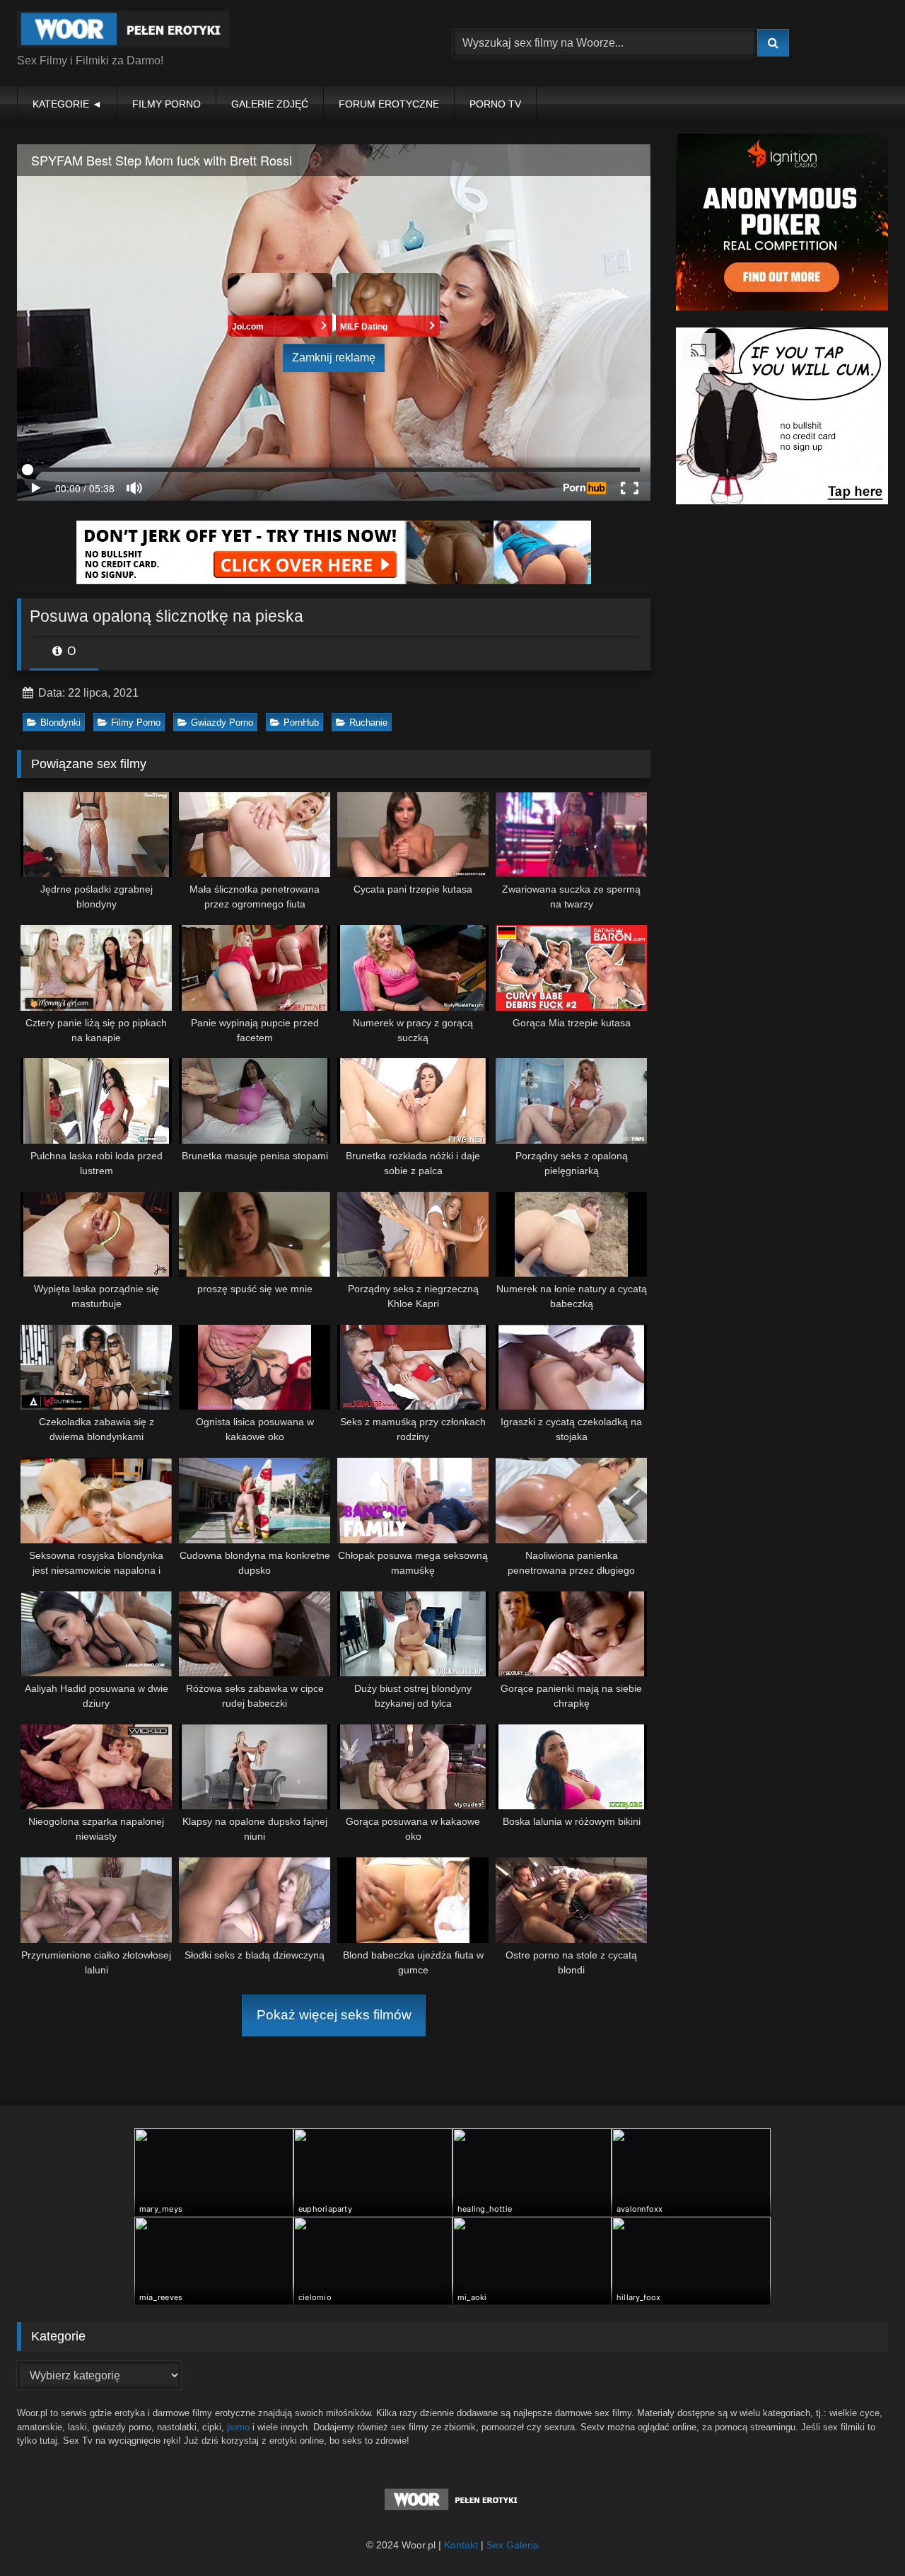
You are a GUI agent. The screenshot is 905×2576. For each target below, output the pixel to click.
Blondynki (60, 723)
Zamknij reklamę (334, 358)
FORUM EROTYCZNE (389, 104)
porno (238, 2427)
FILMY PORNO (167, 104)
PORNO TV (495, 104)
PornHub (301, 723)
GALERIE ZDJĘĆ (270, 104)
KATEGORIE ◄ (67, 104)
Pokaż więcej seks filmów (334, 2015)
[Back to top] (861, 2534)
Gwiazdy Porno (222, 723)
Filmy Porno (136, 723)
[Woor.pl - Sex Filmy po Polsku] (123, 32)
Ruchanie (368, 723)
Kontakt (461, 2545)
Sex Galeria (513, 2545)
